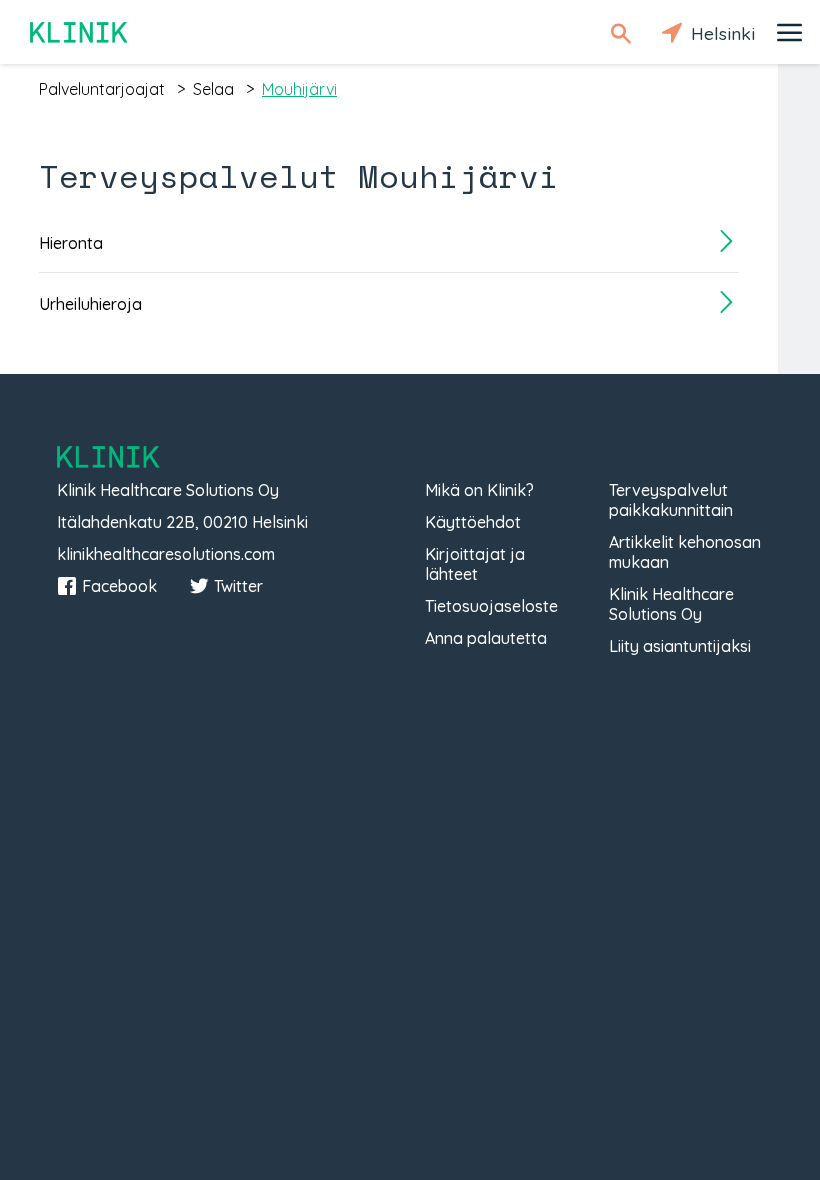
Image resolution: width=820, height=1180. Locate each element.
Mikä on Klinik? (479, 490)
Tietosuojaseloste (491, 606)
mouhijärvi (299, 89)
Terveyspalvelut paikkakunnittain (671, 500)
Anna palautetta (486, 638)
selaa (213, 89)
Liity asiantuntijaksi (680, 646)
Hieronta (71, 243)
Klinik (80, 32)
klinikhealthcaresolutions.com (166, 554)
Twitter (238, 586)
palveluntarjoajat (102, 89)
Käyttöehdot (473, 522)
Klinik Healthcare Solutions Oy (671, 604)
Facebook (119, 586)
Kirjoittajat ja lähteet (475, 564)
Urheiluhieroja (90, 304)
